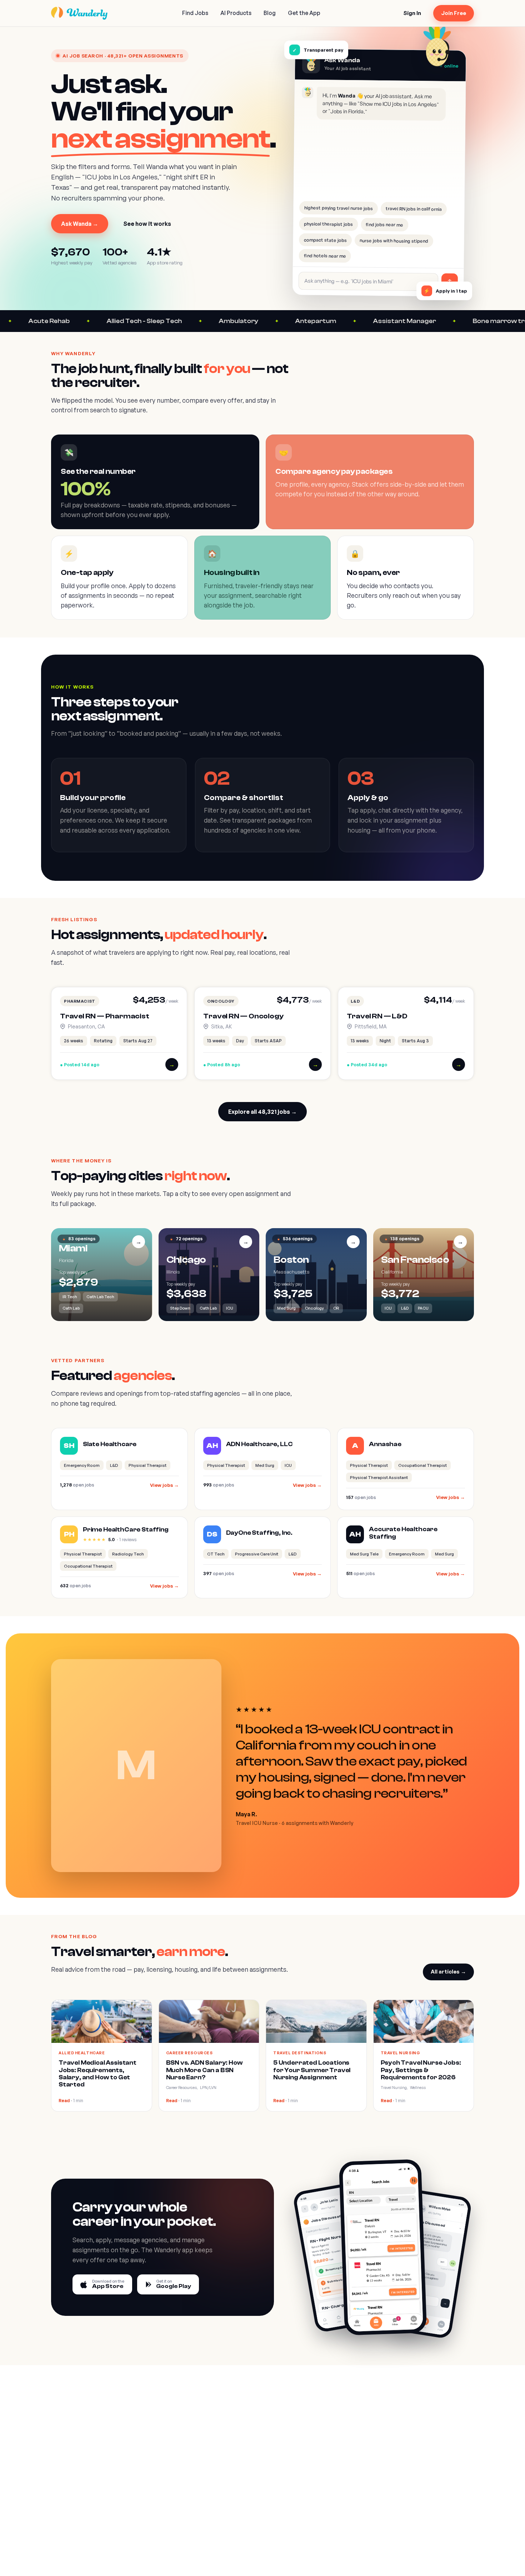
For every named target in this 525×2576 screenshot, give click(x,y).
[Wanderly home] (79, 13)
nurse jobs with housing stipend (394, 240)
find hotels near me (325, 256)
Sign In (412, 13)
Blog (270, 13)
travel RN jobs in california (413, 209)
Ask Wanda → (80, 224)
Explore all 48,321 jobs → (262, 1112)
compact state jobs (325, 240)
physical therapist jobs (328, 224)
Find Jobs (195, 13)
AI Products (236, 13)
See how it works (147, 224)
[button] (119, 1033)
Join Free (454, 13)
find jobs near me (384, 224)
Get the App (304, 13)
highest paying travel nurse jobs (338, 208)
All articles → (448, 1972)
